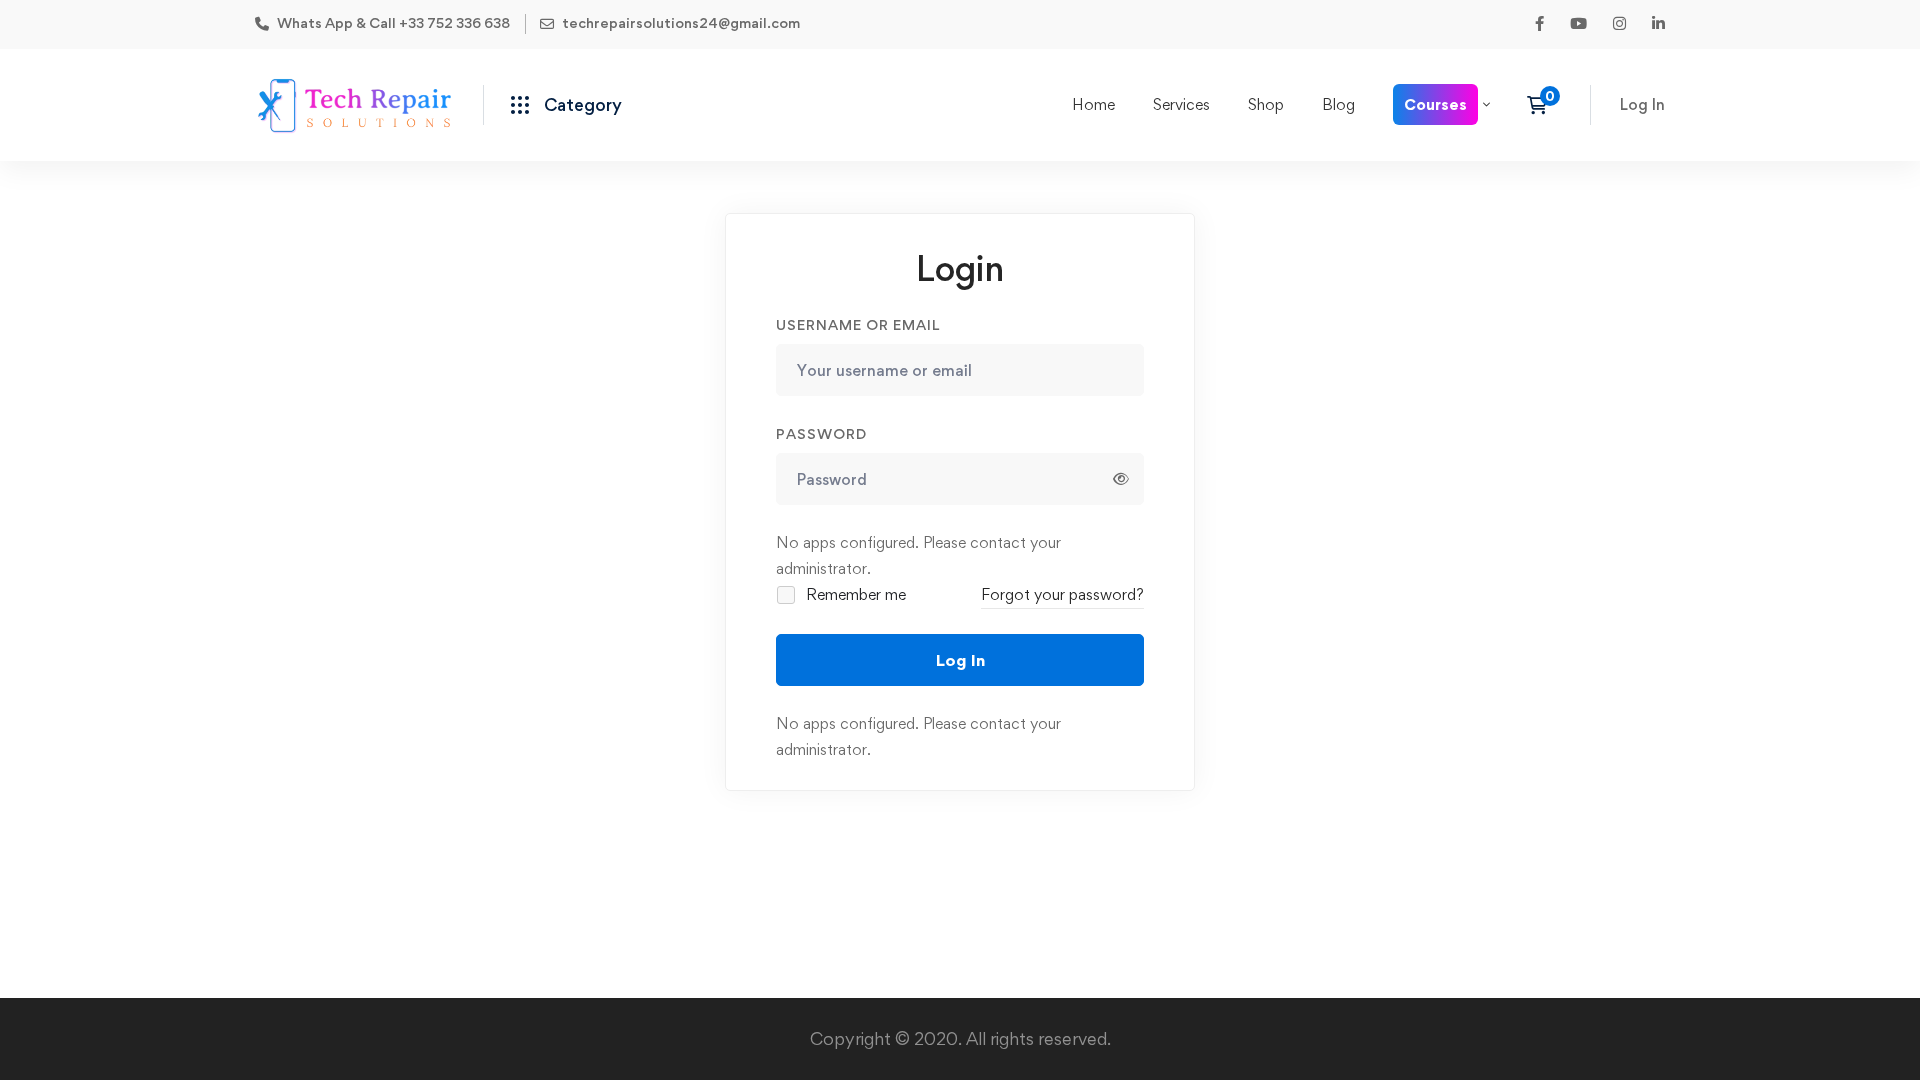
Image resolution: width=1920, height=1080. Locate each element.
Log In (960, 660)
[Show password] (1121, 479)
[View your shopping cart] (1543, 105)
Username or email (858, 324)
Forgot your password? (1062, 594)
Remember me (854, 594)
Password (821, 433)
